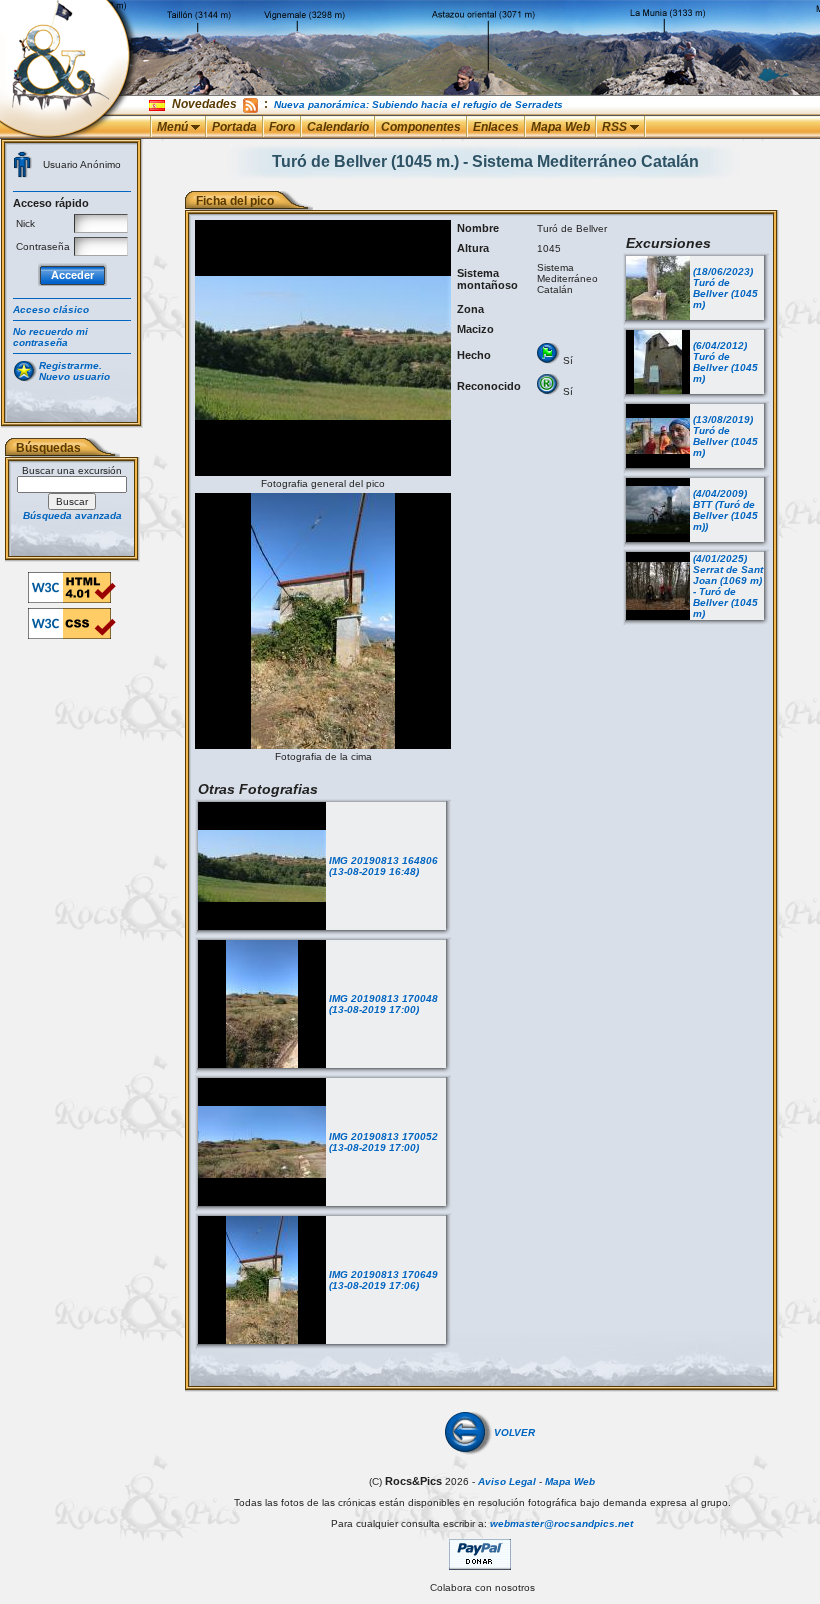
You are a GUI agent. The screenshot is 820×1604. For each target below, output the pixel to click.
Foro (282, 127)
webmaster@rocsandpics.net (561, 1523)
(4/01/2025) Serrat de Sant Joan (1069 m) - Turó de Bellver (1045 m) (728, 586)
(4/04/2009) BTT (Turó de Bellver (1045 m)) (725, 510)
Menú (174, 127)
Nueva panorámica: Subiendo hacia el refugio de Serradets (418, 104)
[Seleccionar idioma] (158, 104)
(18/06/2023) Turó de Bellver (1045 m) (725, 288)
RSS (616, 127)
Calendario (338, 127)
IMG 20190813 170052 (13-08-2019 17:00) (383, 1142)
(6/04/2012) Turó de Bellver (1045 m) (725, 362)
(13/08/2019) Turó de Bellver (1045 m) (725, 436)
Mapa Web (560, 127)
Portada (234, 127)
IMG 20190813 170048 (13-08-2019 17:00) (383, 1004)
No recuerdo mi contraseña (50, 337)
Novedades (204, 104)
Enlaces (496, 127)
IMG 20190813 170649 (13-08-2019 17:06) (383, 1280)
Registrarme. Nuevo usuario (74, 371)
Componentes (421, 127)
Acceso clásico (51, 309)
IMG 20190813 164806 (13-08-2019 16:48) (383, 866)
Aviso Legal (507, 1481)
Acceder (72, 275)
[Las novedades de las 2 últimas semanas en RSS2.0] (250, 104)
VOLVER (514, 1432)
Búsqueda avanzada (72, 515)
